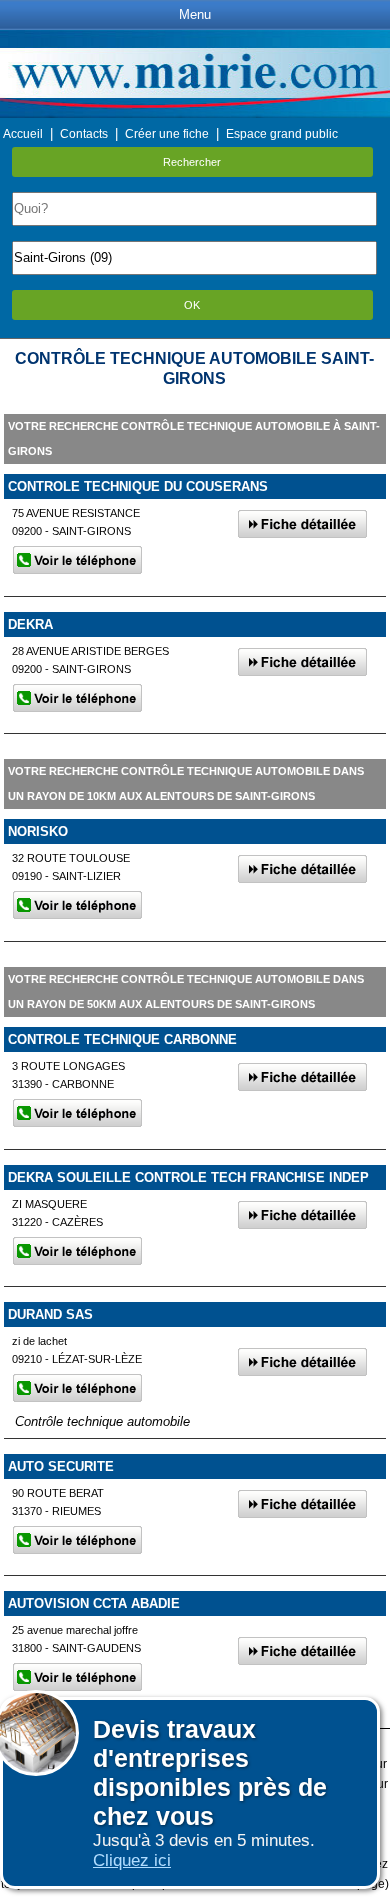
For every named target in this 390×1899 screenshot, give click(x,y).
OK (192, 305)
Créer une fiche (167, 134)
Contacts (84, 134)
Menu (195, 14)
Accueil (23, 134)
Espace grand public (282, 134)
